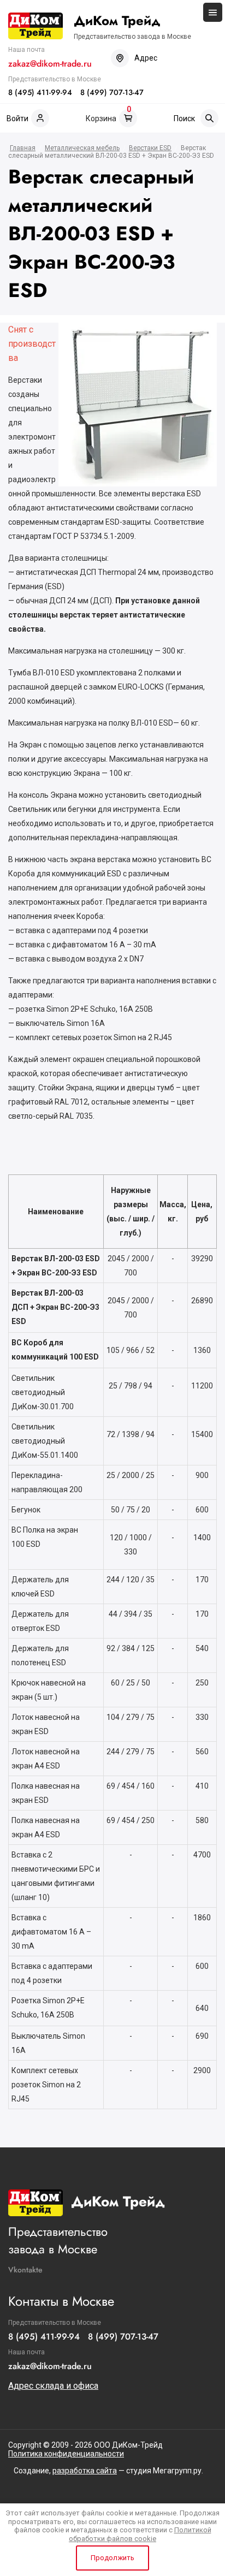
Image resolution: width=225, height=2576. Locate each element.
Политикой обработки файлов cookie (140, 2534)
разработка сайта (85, 2471)
